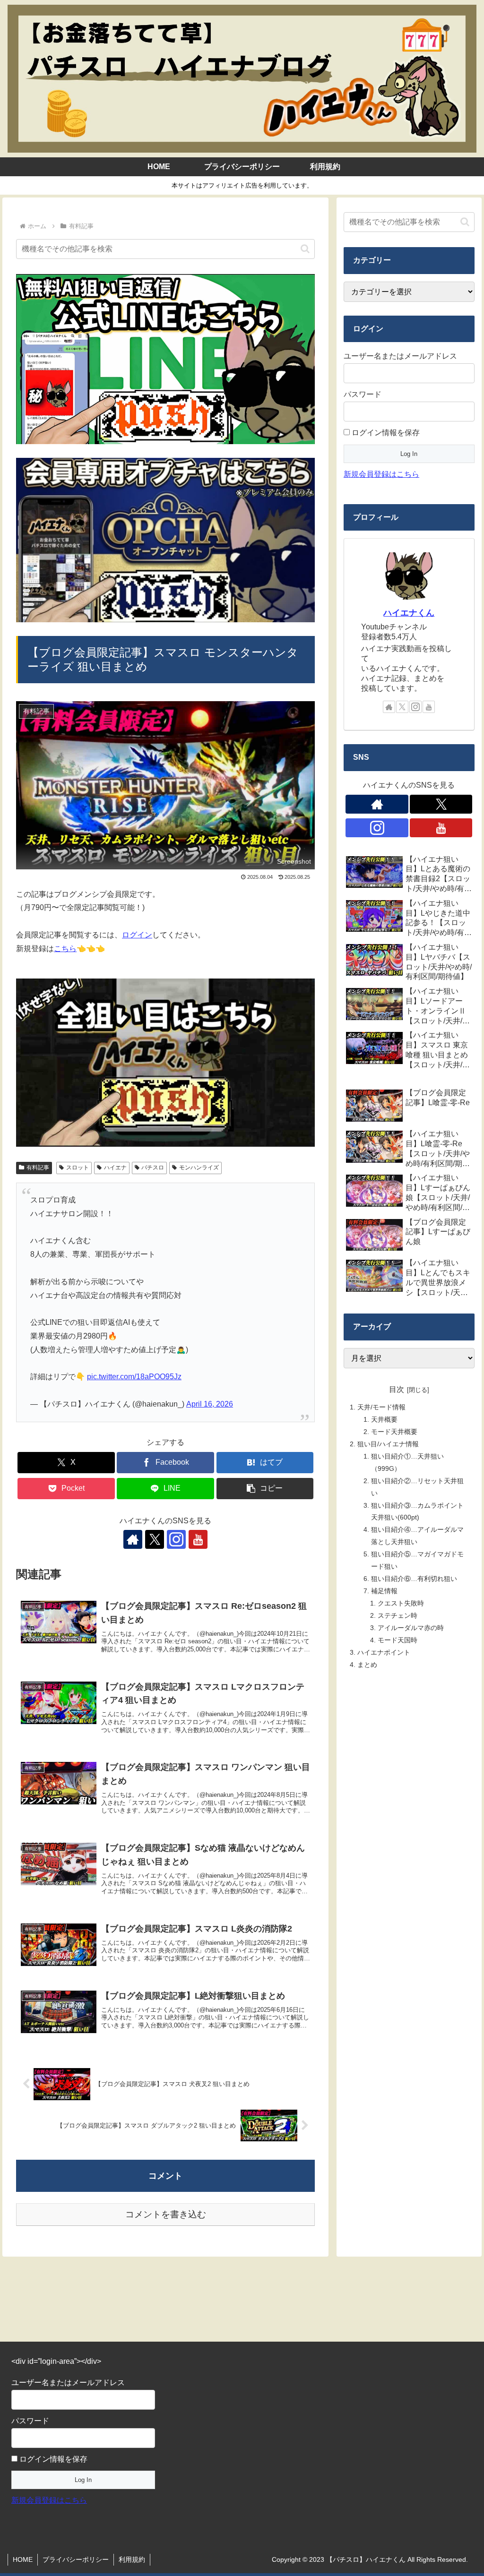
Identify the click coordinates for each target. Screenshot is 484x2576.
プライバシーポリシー (76, 2559)
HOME (23, 2559)
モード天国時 (398, 1640)
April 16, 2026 (210, 1404)
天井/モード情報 (381, 1407)
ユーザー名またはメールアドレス (400, 356)
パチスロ (153, 1168)
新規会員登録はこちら (381, 474)
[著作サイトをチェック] (133, 1539)
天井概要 (384, 1419)
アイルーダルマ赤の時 (411, 1628)
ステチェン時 (398, 1615)
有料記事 (38, 1168)
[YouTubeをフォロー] (198, 1539)
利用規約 (132, 2559)
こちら (65, 949)
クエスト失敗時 (401, 1603)
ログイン (137, 935)
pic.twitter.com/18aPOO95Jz (134, 1377)
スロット (78, 1168)
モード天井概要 (394, 1432)
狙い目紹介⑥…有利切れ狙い (414, 1579)
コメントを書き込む (166, 2214)
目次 (397, 1389)
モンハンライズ (199, 1168)
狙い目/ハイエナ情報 (388, 1444)
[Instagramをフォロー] (176, 1539)
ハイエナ (115, 1168)
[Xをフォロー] (155, 1539)
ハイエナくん (409, 613)
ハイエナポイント (384, 1652)
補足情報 (384, 1591)
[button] (305, 249)
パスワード (363, 394)
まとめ (367, 1665)
